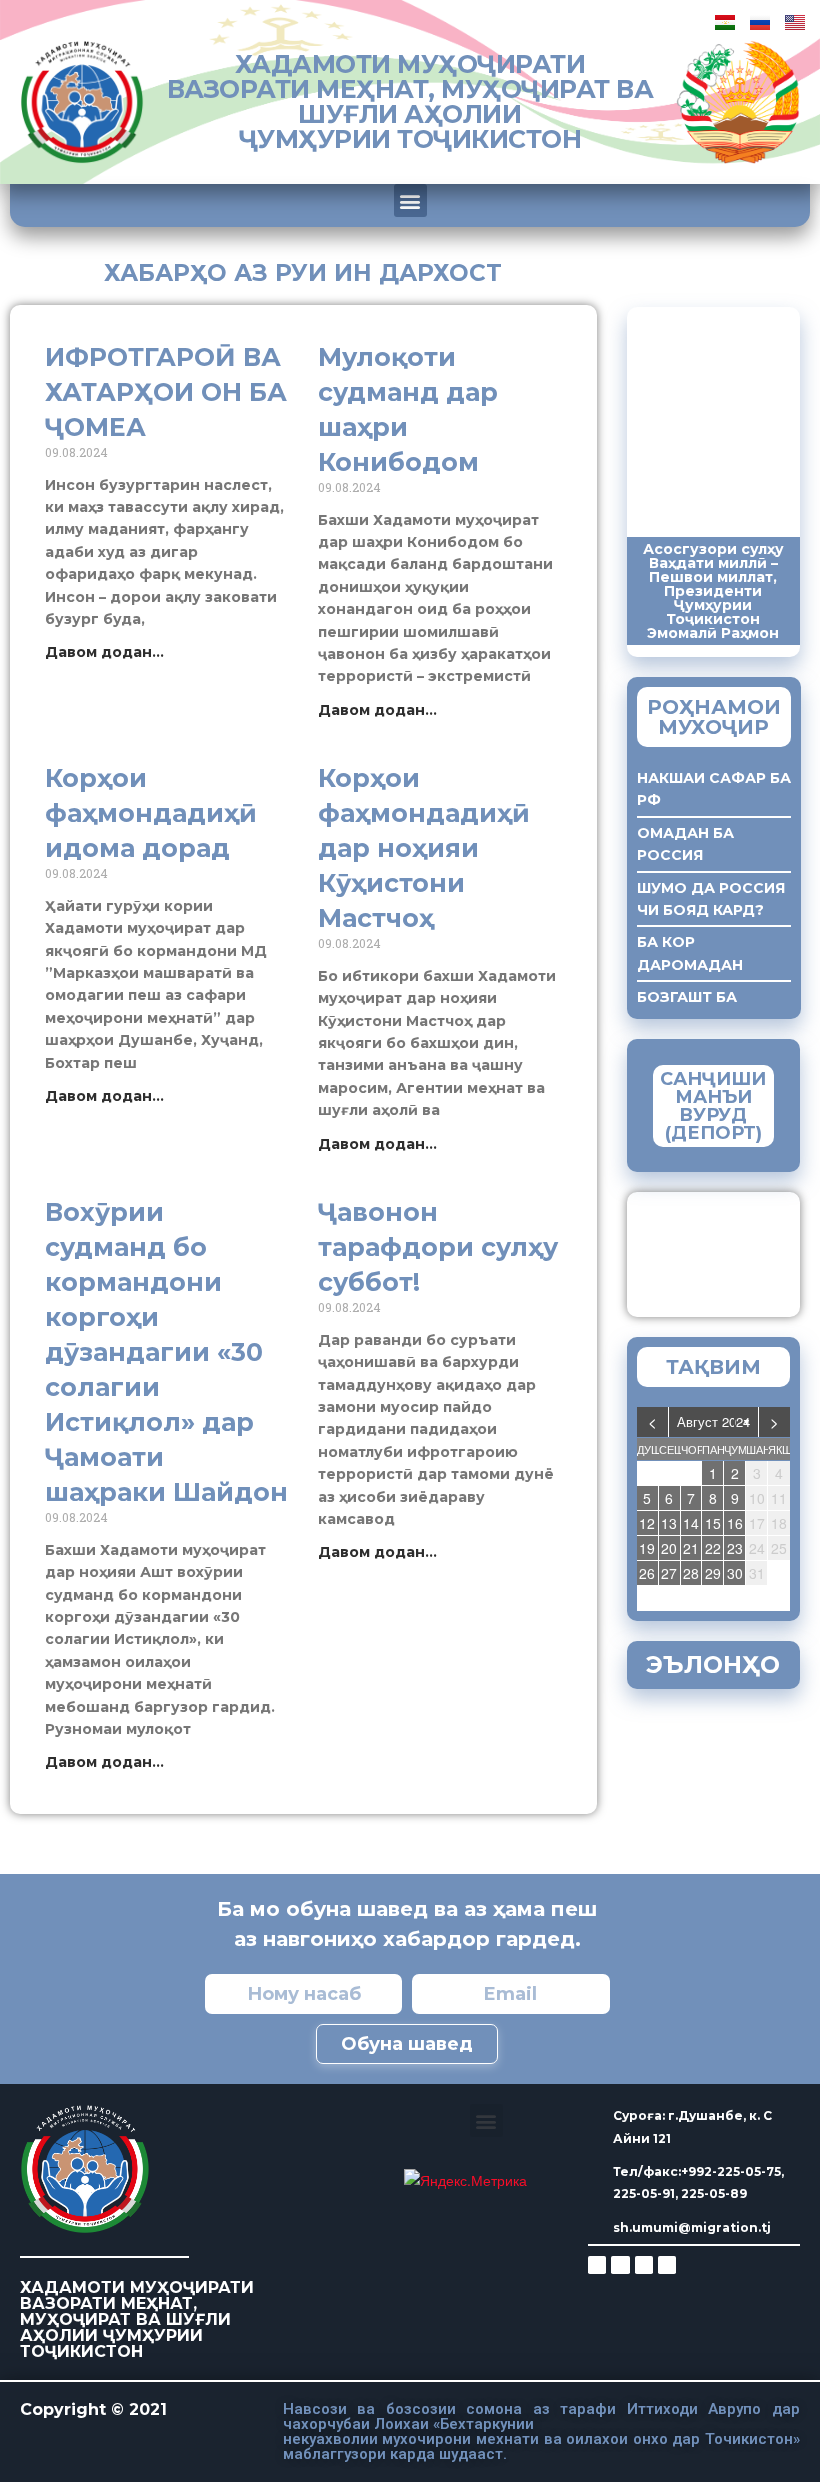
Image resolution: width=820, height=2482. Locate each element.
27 (669, 1573)
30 (735, 1573)
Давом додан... (104, 652)
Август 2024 (713, 1421)
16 (735, 1523)
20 (669, 1548)
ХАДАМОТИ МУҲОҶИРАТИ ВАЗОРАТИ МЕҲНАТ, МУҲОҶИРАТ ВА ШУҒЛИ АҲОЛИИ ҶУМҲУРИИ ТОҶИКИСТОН (410, 101)
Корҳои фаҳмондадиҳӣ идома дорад (151, 813)
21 (691, 1548)
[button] (410, 200)
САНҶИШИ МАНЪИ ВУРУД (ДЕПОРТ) (713, 1106)
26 (647, 1573)
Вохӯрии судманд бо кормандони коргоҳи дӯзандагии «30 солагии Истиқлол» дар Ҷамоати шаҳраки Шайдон (166, 1352)
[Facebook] (620, 2265)
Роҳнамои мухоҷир (714, 717)
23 (735, 1548)
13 (669, 1523)
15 (713, 1523)
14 (691, 1523)
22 (713, 1548)
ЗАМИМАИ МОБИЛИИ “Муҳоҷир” (745, 1249)
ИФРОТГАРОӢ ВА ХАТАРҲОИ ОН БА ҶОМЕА (166, 392)
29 (713, 1573)
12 (647, 1523)
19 (647, 1548)
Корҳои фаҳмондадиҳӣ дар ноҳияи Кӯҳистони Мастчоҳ (424, 848)
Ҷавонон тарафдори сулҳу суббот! (438, 1247)
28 (691, 1573)
